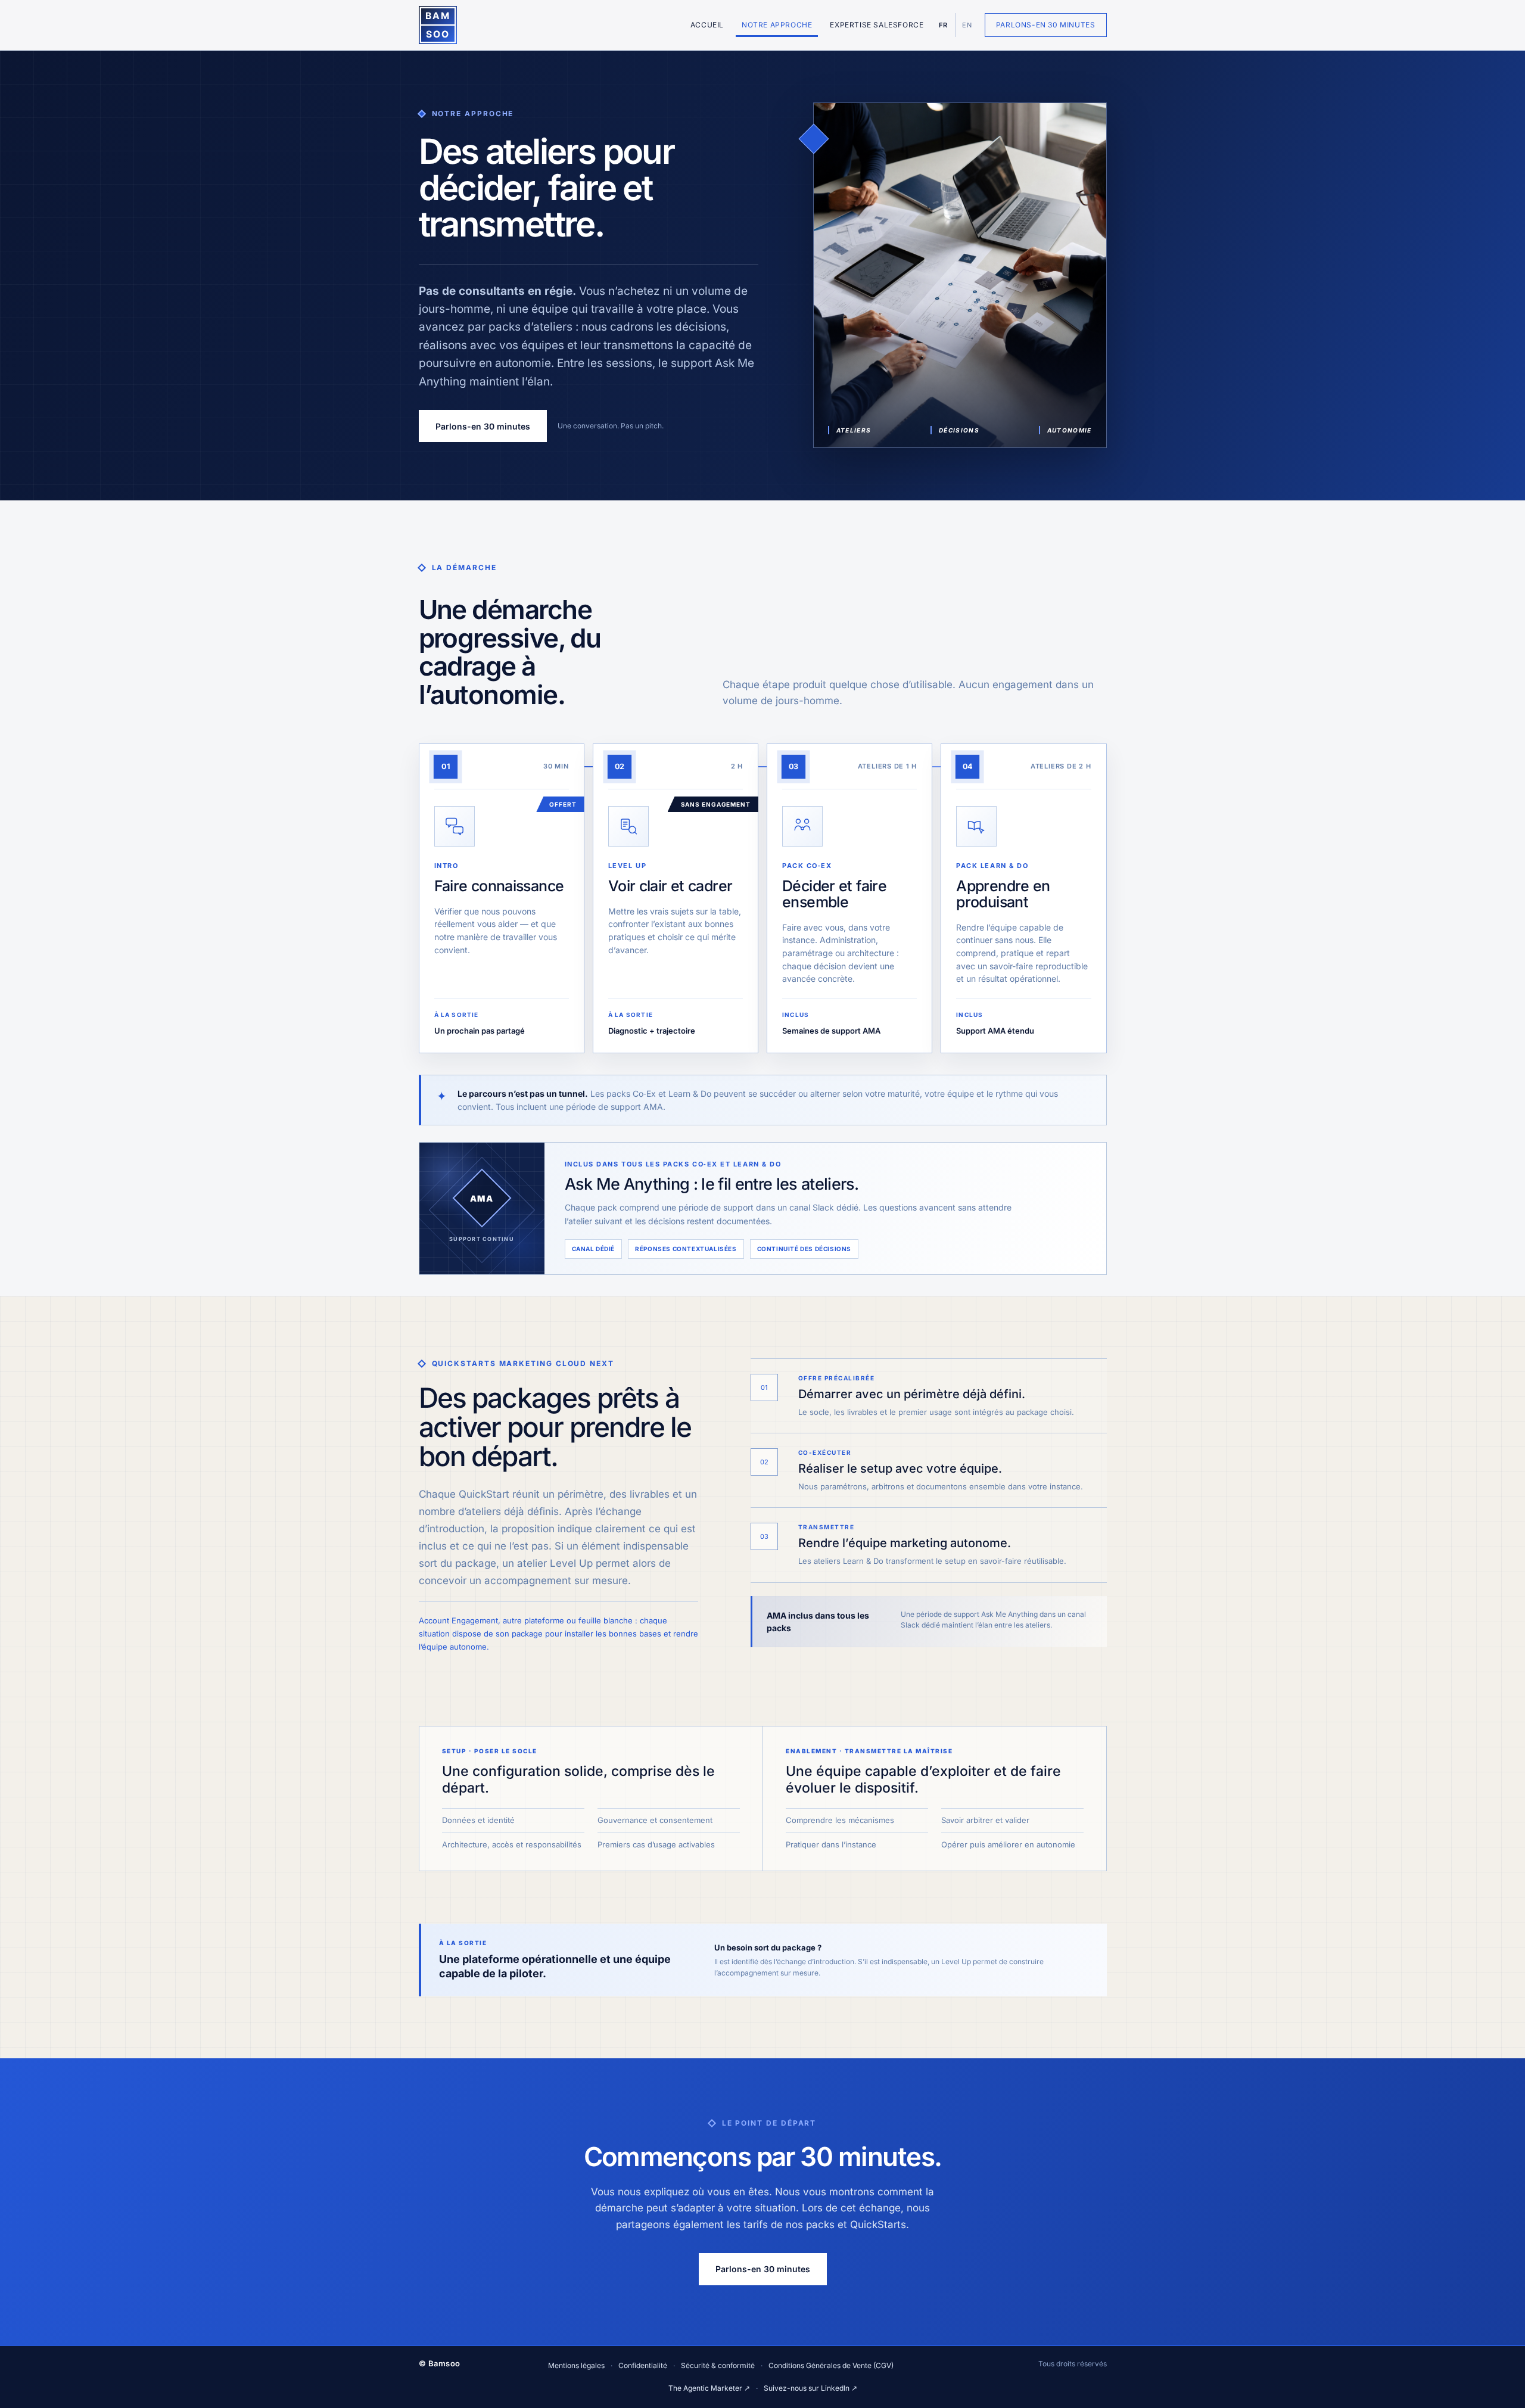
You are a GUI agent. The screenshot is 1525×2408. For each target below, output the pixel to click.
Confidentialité (643, 2365)
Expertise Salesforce (877, 25)
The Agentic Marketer (709, 2388)
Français (943, 25)
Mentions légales (576, 2365)
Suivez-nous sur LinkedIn (810, 2388)
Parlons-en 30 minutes (1046, 25)
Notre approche (777, 25)
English (966, 25)
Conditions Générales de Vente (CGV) (831, 2365)
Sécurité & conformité (718, 2365)
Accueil (707, 25)
